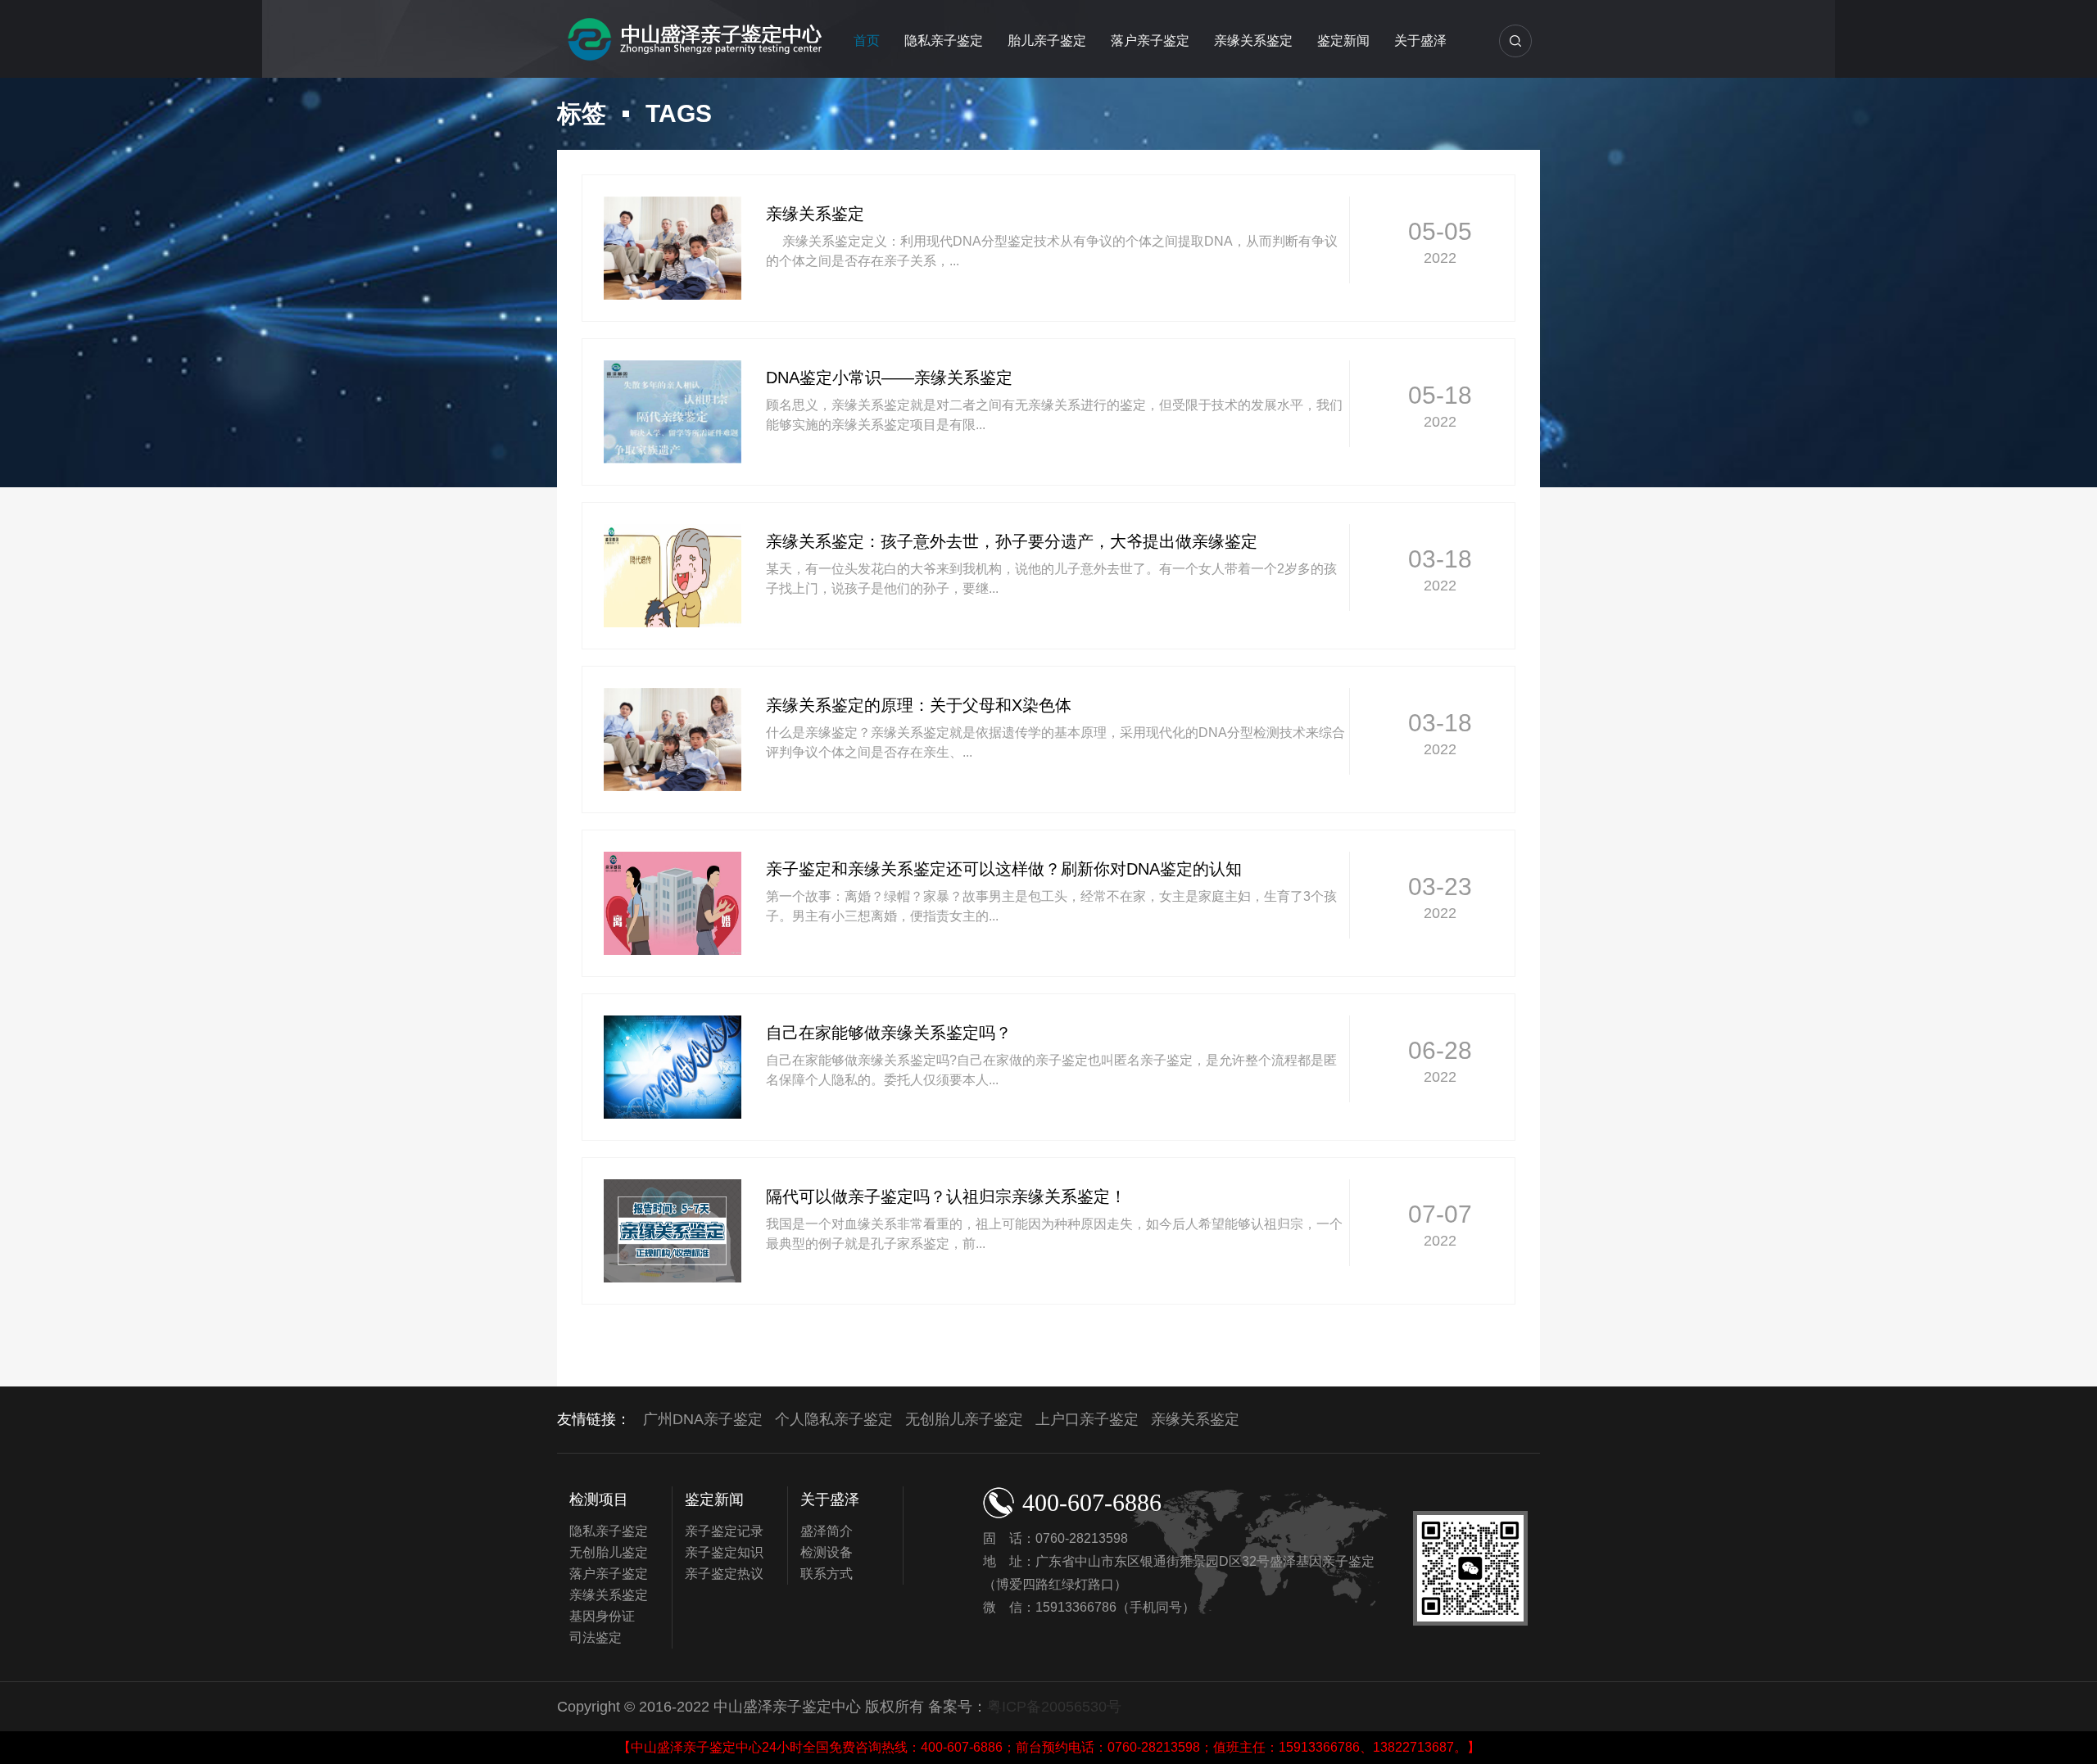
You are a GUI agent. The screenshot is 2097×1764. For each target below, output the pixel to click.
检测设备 (827, 1552)
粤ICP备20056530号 (1054, 1707)
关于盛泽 (1420, 41)
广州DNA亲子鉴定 (703, 1419)
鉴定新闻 (1343, 41)
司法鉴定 (596, 1637)
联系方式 (827, 1574)
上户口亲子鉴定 (1087, 1419)
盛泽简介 (827, 1531)
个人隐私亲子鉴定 (834, 1419)
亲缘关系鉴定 (1253, 41)
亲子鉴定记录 (724, 1531)
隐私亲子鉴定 (944, 41)
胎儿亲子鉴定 (1047, 41)
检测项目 (599, 1499)
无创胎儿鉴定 (609, 1552)
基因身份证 (602, 1616)
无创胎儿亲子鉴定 (964, 1419)
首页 (867, 41)
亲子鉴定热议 (724, 1574)
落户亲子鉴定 (1150, 41)
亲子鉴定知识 (724, 1552)
